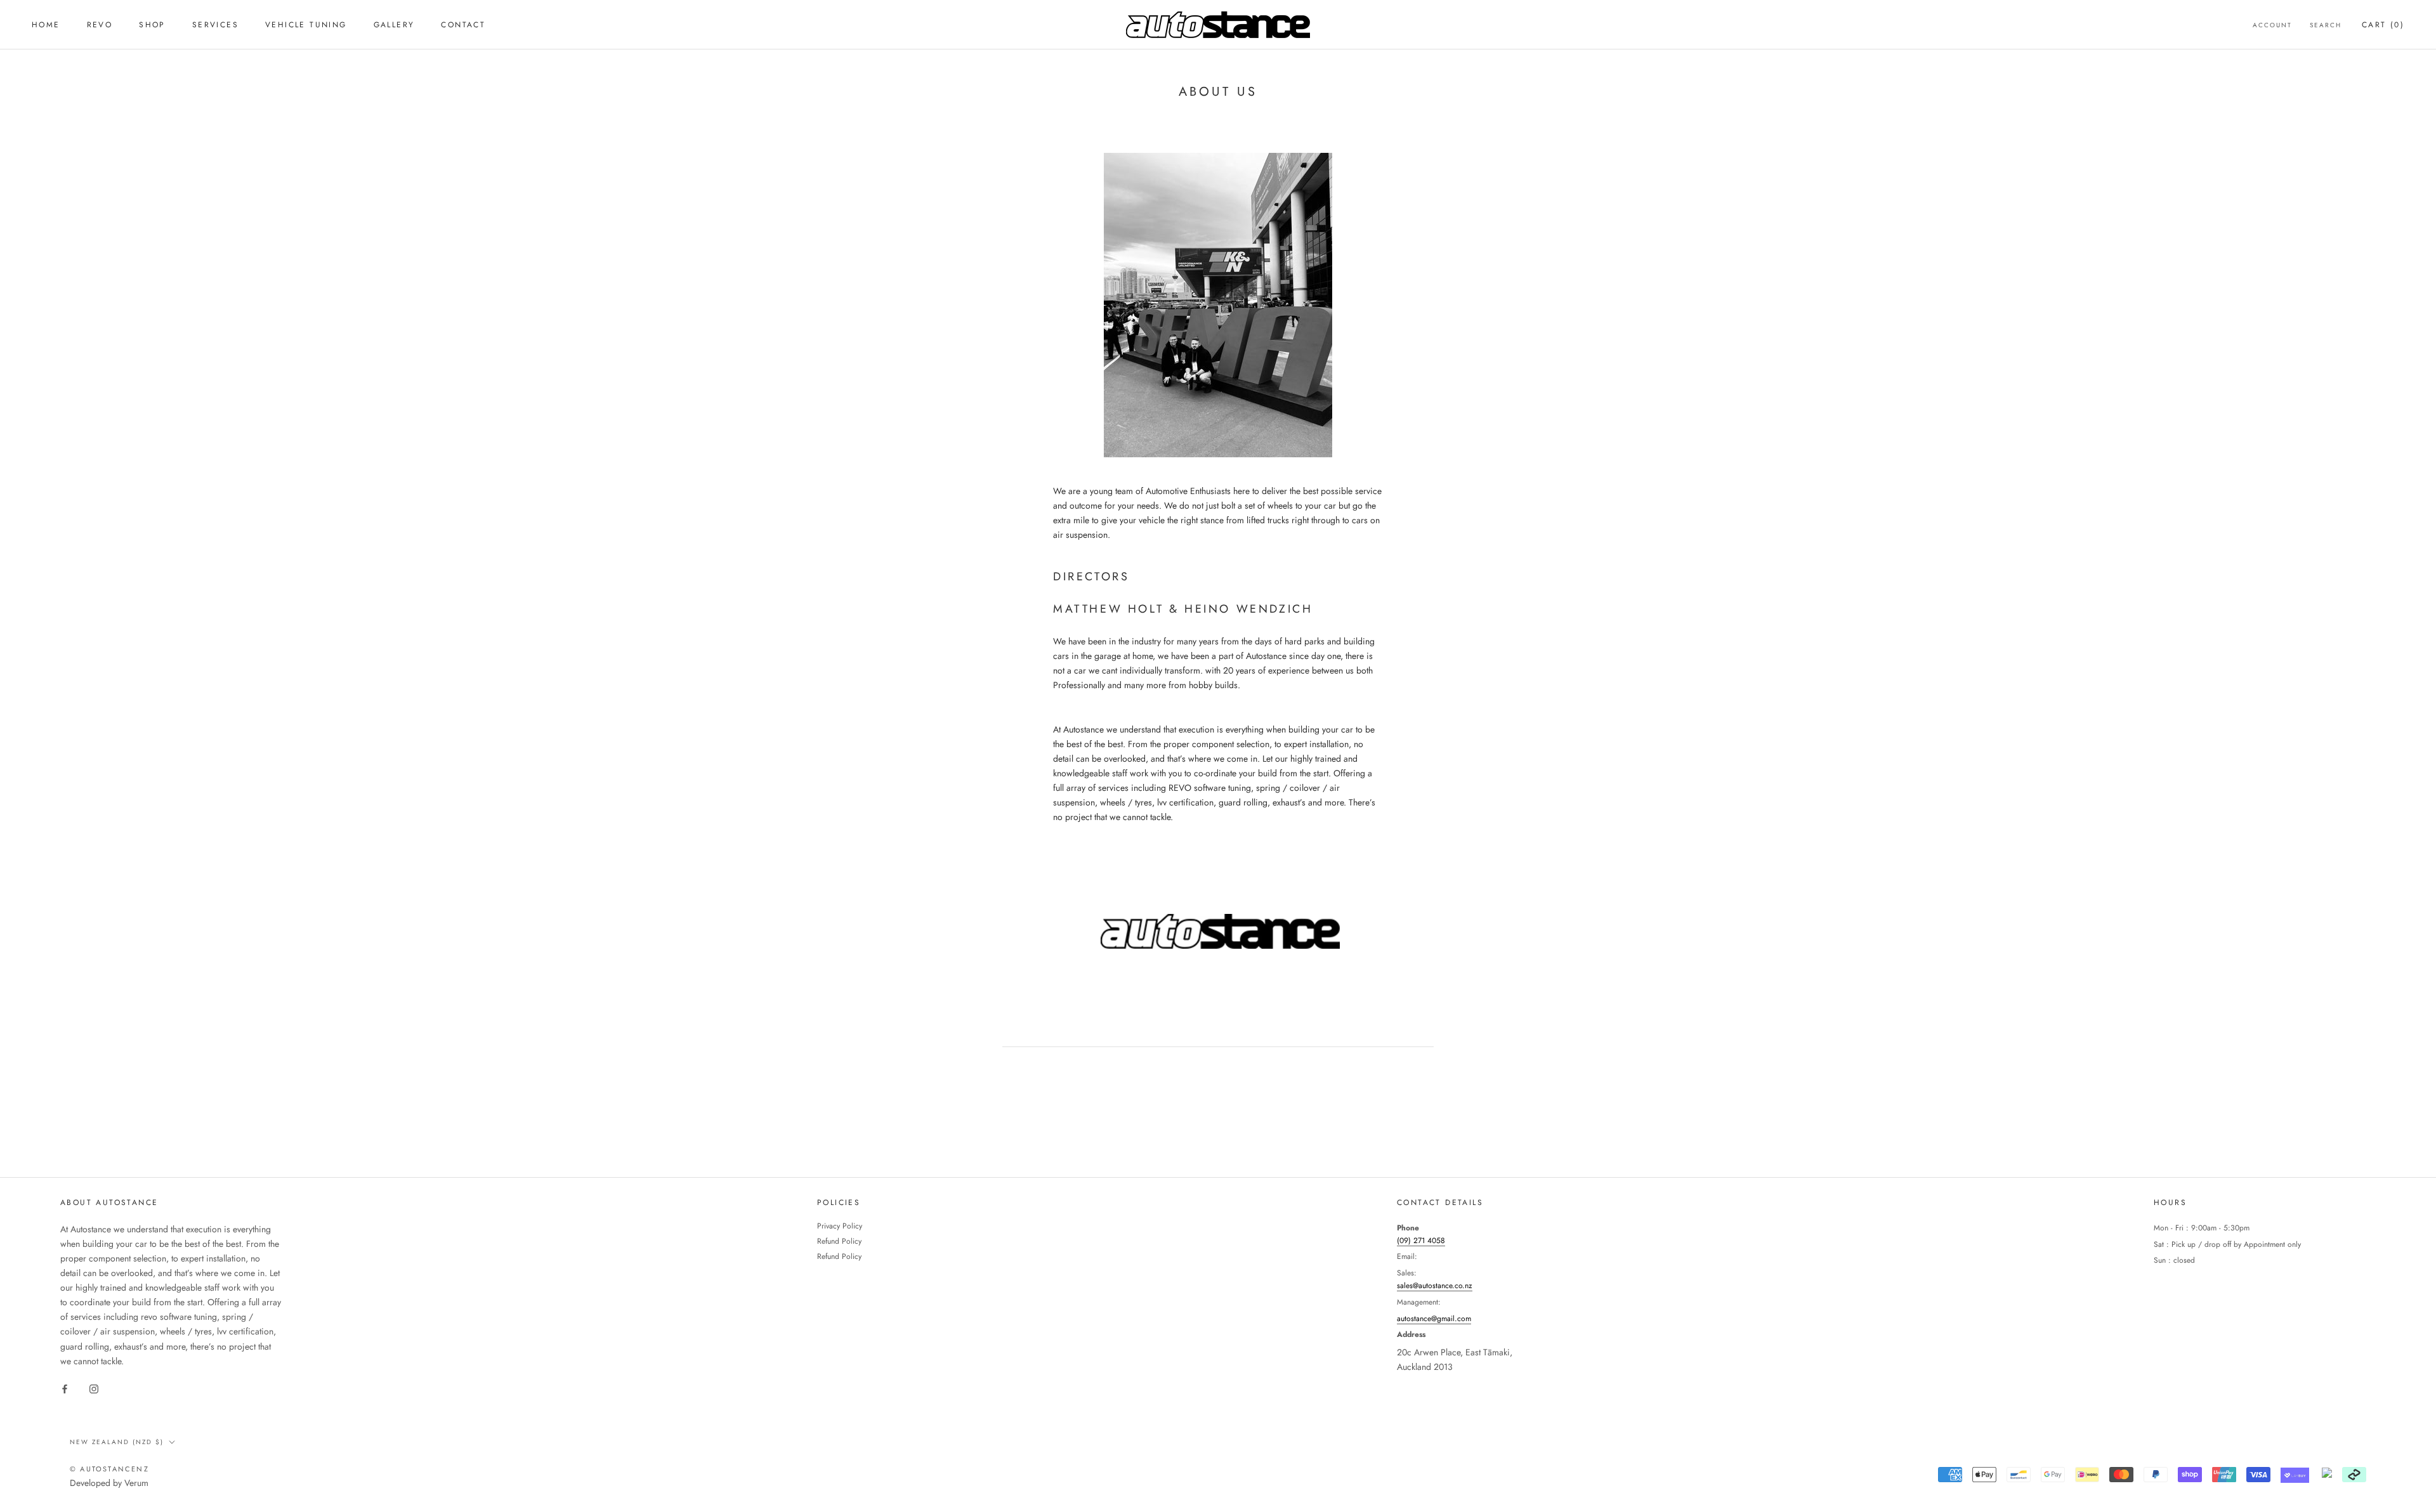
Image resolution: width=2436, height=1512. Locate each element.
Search (2326, 25)
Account (2272, 25)
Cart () (2383, 25)
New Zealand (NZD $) (117, 1442)
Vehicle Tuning (306, 25)
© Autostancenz (109, 1469)
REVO (100, 25)
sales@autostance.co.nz (1435, 1286)
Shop (152, 25)
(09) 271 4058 (1421, 1241)
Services (215, 25)
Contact (463, 25)
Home (46, 25)
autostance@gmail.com (1434, 1319)
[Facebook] (65, 1389)
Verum (136, 1483)
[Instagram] (94, 1389)
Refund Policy (839, 1241)
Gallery (394, 25)
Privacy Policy (840, 1226)
